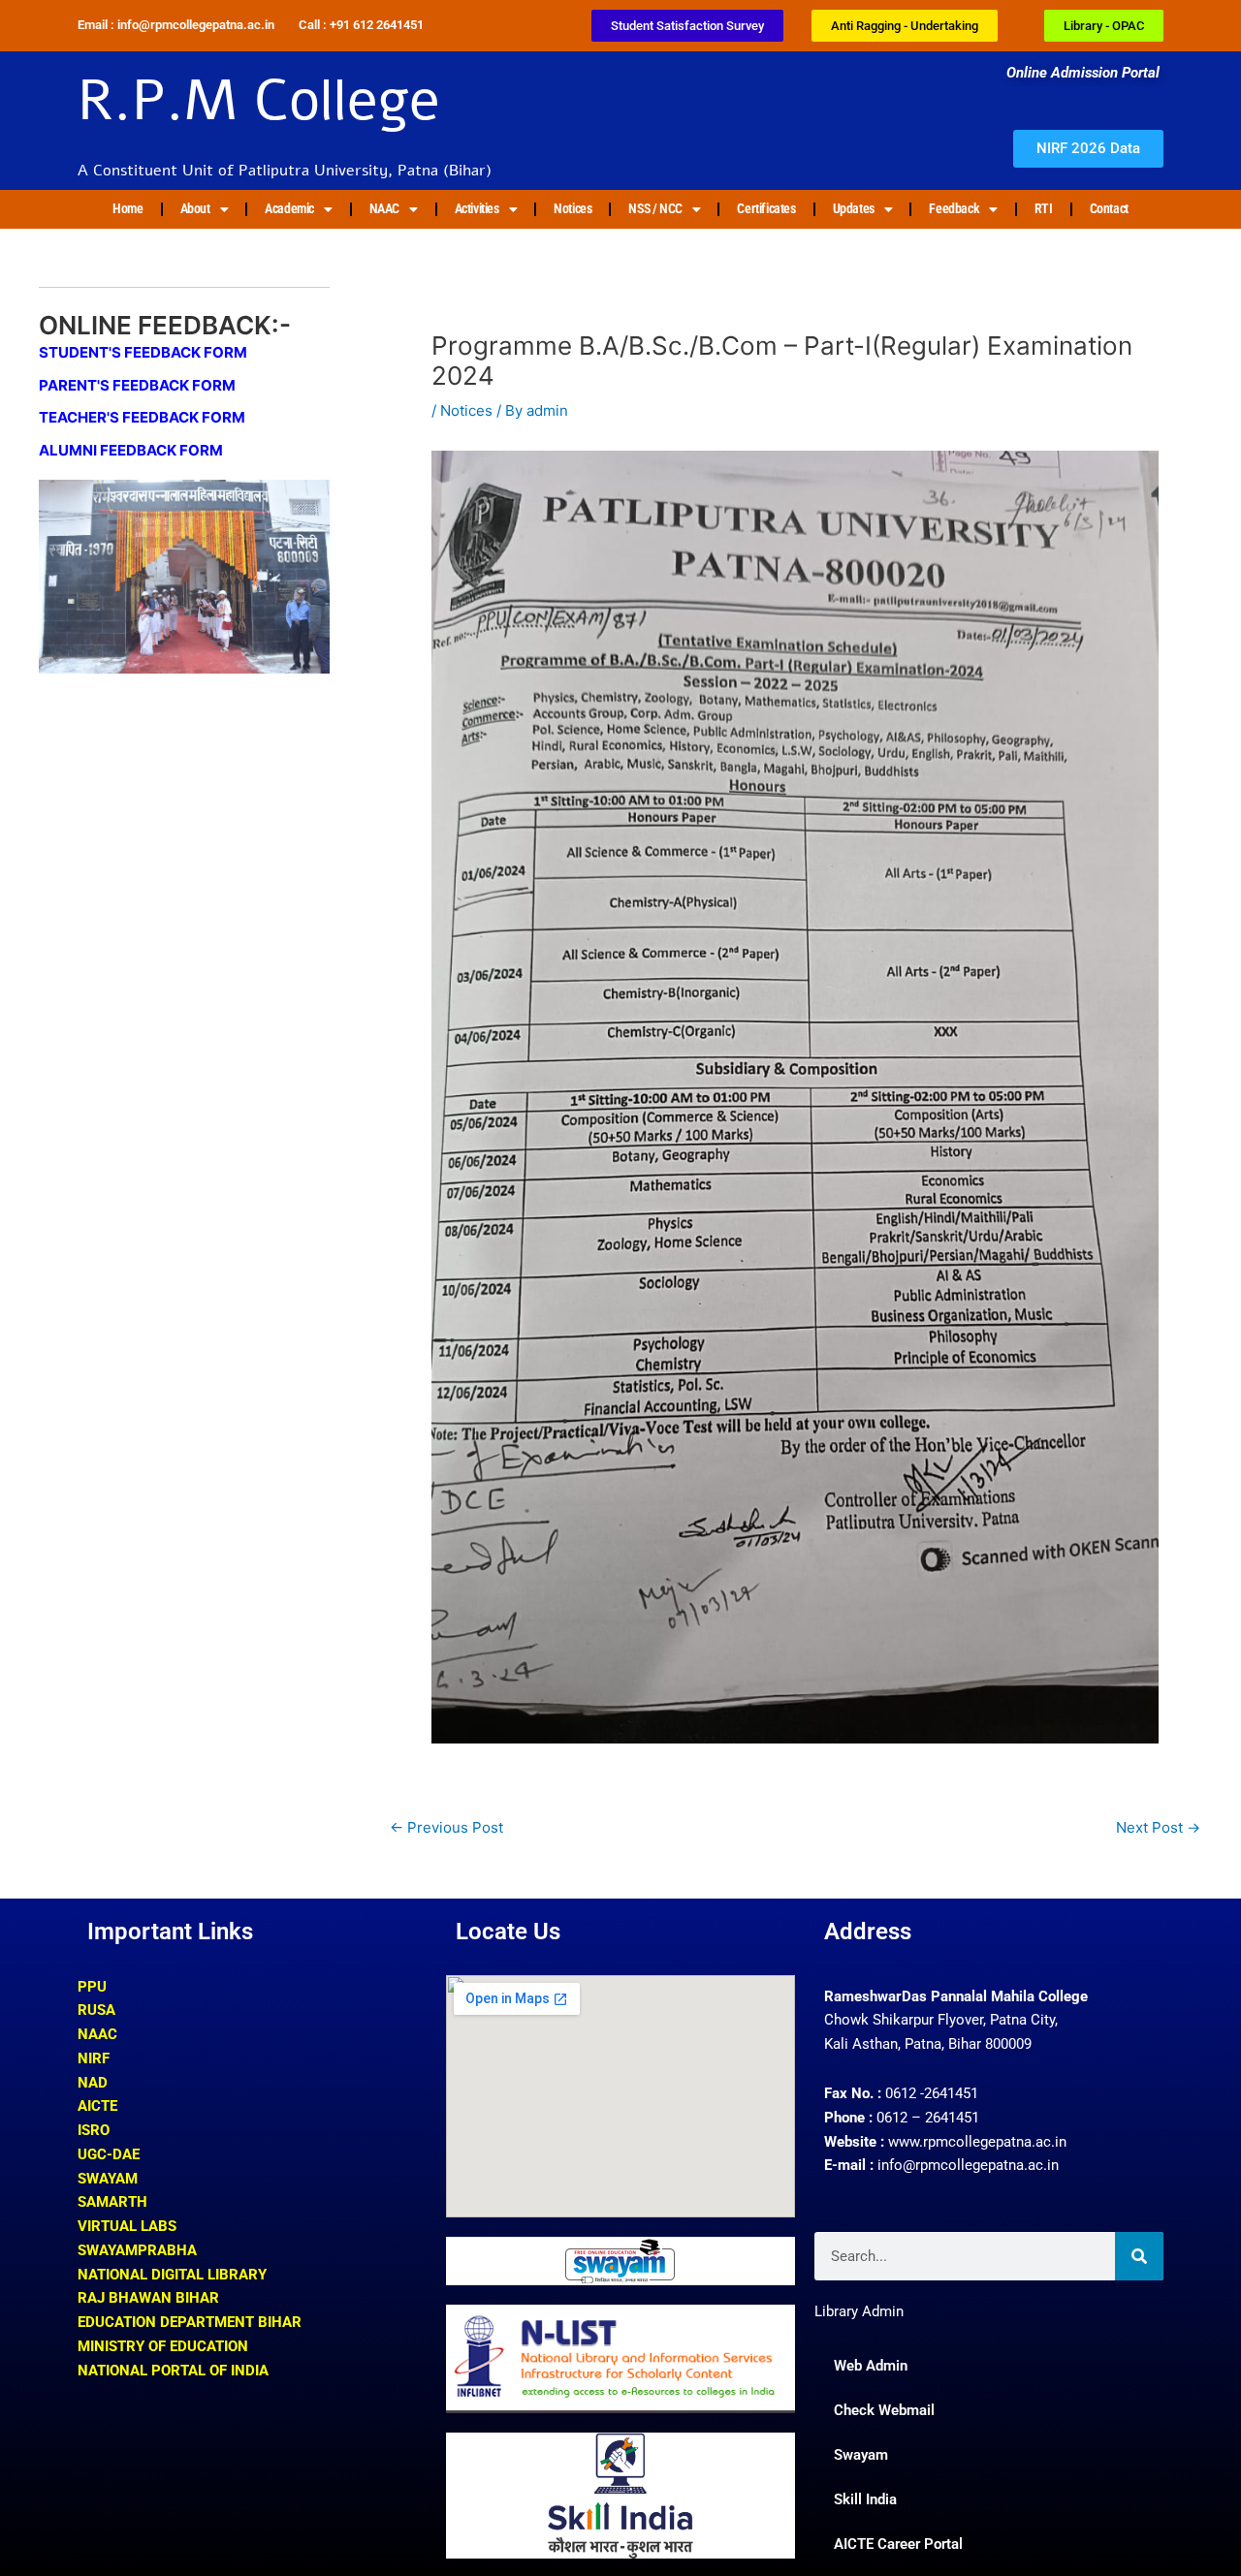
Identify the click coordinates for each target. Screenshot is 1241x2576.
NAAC (384, 208)
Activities (477, 208)
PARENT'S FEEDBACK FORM (137, 385)
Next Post (1158, 1827)
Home (127, 208)
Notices (573, 208)
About (195, 208)
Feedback (954, 208)
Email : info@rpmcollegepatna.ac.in (176, 25)
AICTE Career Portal (898, 2544)
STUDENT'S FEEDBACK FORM (143, 352)
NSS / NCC (655, 208)
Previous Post (446, 1827)
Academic (289, 208)
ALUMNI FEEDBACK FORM (131, 450)
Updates (854, 208)
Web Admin (871, 2366)
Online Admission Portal (1085, 73)
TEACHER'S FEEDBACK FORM (142, 417)
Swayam (861, 2455)
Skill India (865, 2499)
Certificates (766, 208)
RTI (1044, 208)
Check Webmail (884, 2410)
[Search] (1139, 2256)
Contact (1109, 208)
